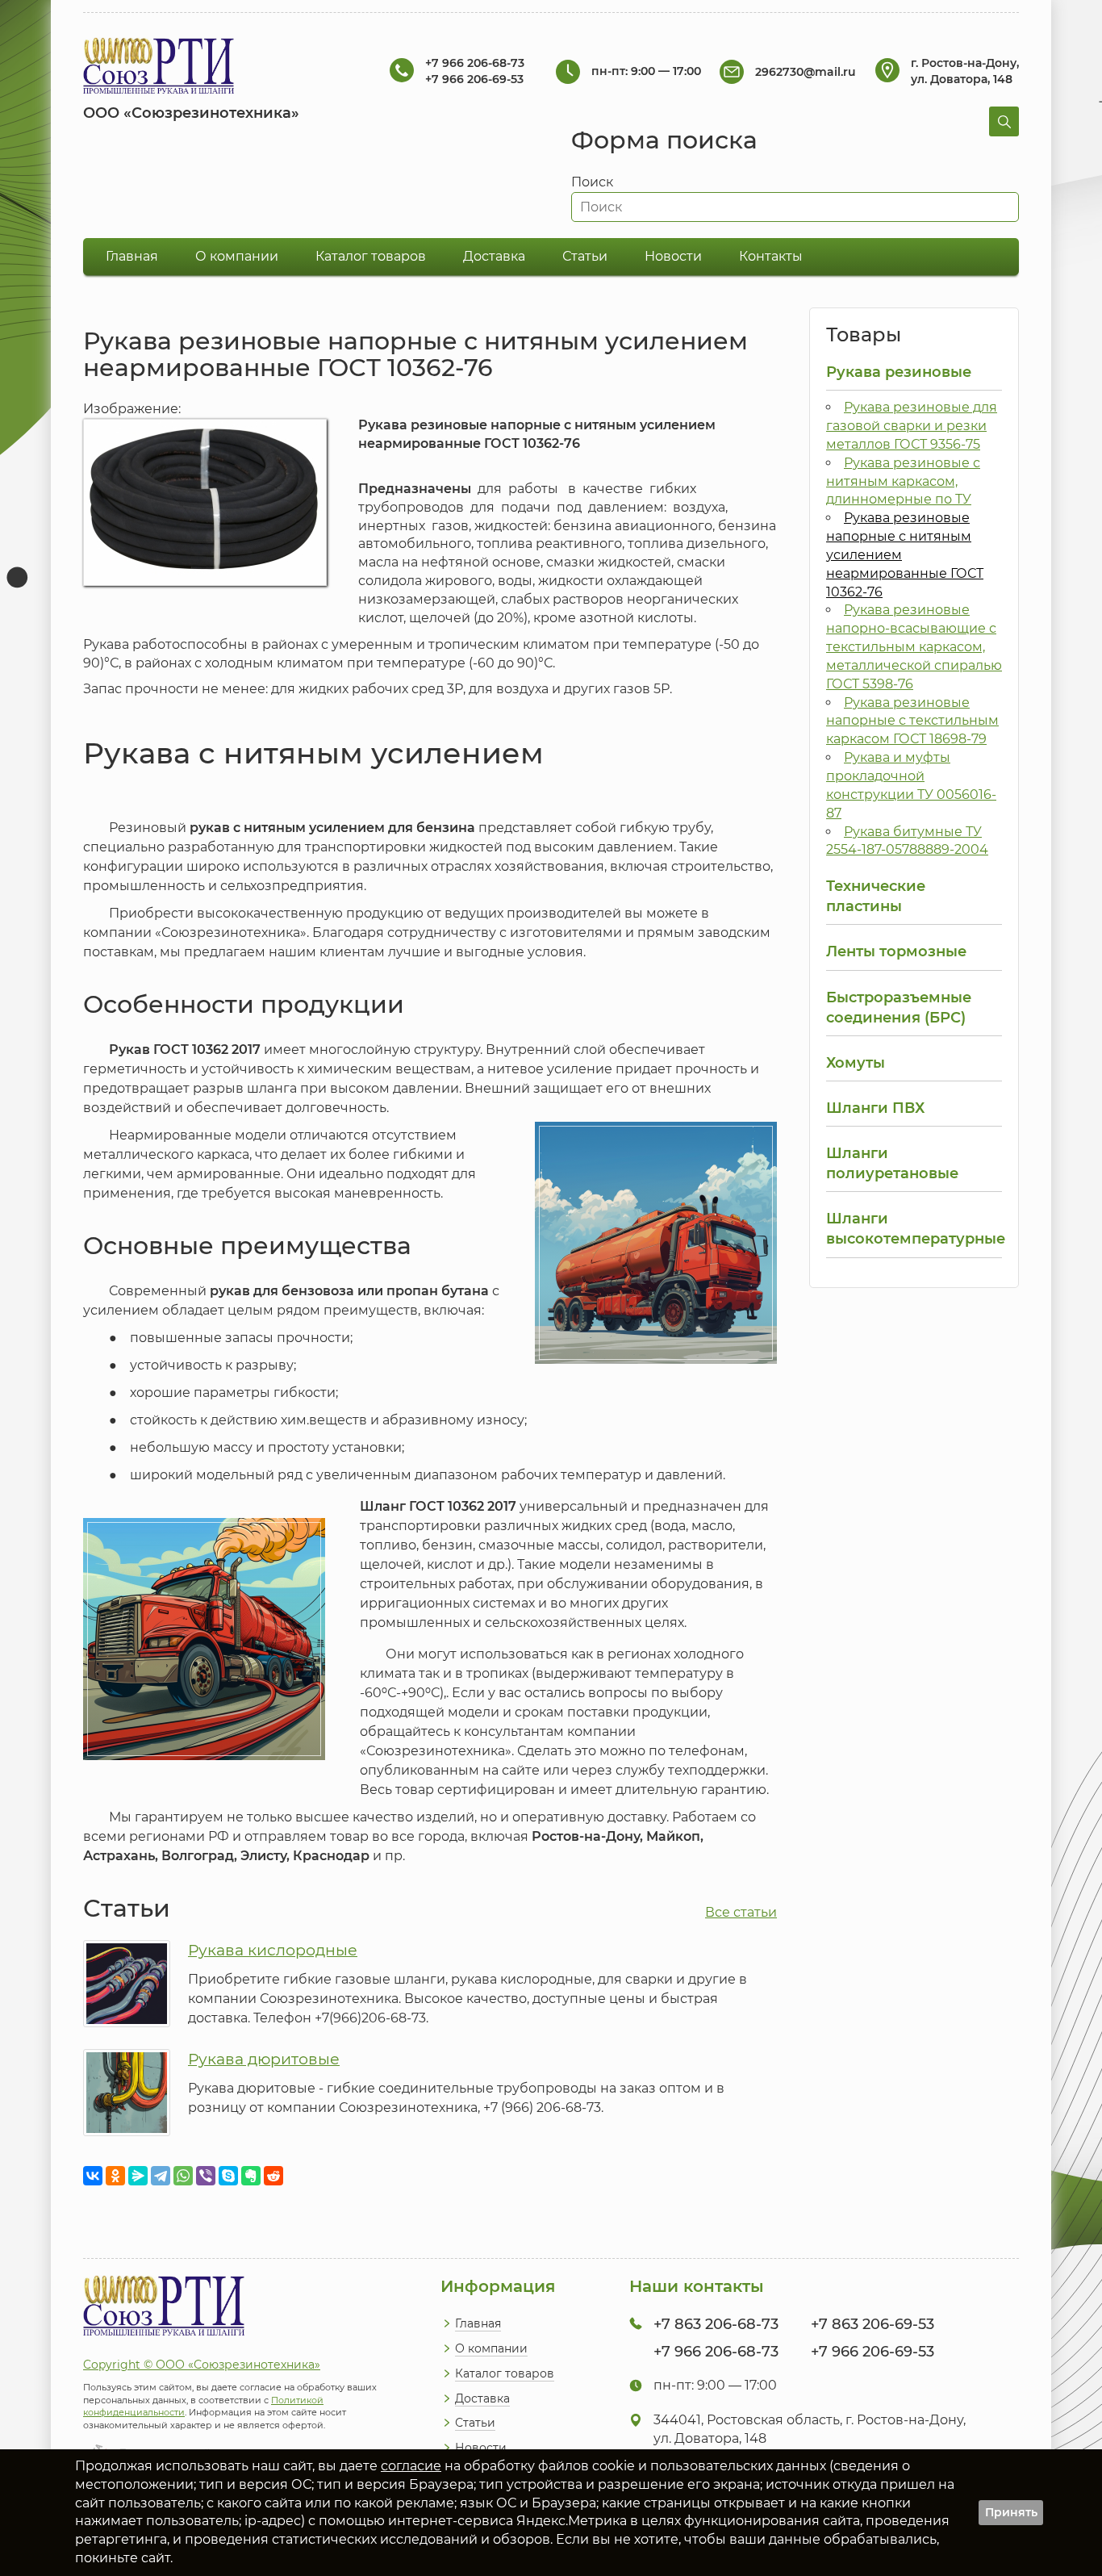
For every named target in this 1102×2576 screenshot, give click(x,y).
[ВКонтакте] (93, 2176)
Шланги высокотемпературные (914, 1228)
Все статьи (741, 1912)
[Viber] (206, 2176)
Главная (132, 256)
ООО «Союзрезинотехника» (191, 113)
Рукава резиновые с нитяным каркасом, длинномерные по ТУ (903, 481)
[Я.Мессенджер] (138, 2176)
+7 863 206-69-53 (872, 2324)
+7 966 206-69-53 (474, 79)
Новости (673, 256)
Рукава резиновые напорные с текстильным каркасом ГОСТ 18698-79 (912, 721)
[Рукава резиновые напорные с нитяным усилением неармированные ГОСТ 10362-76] (205, 581)
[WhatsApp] (183, 2176)
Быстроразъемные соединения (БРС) (899, 1007)
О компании (237, 256)
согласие (411, 2466)
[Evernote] (251, 2176)
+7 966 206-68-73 (475, 63)
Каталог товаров (371, 256)
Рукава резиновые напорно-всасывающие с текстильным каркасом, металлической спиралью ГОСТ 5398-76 (914, 646)
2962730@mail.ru (806, 72)
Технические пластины (876, 896)
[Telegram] (161, 2176)
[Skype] (228, 2176)
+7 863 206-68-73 (716, 2324)
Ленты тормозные (896, 951)
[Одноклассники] (115, 2176)
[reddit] (273, 2176)
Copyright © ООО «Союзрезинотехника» (202, 2365)
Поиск (592, 182)
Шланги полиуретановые (892, 1163)
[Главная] (159, 68)
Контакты (771, 256)
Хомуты (856, 1062)
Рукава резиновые (899, 372)
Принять (1011, 2512)
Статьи (585, 256)
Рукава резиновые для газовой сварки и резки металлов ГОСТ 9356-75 (912, 426)
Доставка (494, 256)
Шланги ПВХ (875, 1108)
